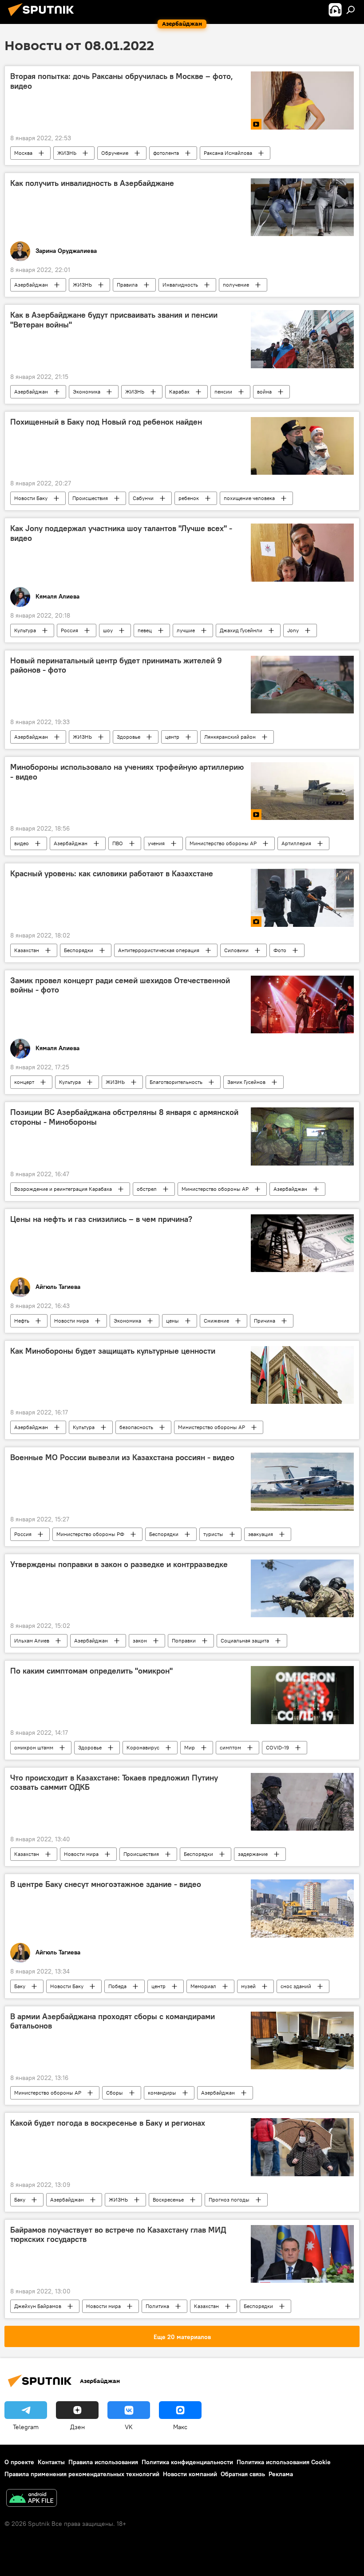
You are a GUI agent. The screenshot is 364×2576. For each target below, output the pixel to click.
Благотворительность (176, 1082)
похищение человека (249, 498)
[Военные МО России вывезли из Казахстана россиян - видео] (302, 1481)
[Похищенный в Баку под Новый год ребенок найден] (302, 446)
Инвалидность (180, 285)
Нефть (22, 1321)
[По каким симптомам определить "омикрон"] (302, 1695)
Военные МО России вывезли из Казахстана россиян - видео (122, 1457)
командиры (162, 2093)
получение (236, 285)
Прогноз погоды (229, 2200)
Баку (20, 1986)
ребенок (189, 498)
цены (172, 1321)
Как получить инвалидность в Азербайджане (92, 183)
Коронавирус (143, 1747)
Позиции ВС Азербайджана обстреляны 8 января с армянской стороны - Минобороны (124, 1117)
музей (248, 1986)
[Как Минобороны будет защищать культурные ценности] (302, 1375)
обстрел (147, 1189)
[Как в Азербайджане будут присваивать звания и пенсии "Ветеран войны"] (302, 339)
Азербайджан (31, 285)
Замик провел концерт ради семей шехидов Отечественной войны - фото (120, 985)
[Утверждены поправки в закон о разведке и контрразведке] (302, 1588)
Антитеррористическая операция (159, 950)
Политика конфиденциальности (187, 2462)
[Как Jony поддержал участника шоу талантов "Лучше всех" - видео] (302, 552)
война (264, 392)
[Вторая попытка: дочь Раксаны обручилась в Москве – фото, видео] (302, 100)
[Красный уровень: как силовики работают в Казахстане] (302, 898)
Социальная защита (245, 1641)
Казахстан (27, 950)
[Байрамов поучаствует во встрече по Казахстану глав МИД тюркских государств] (302, 2254)
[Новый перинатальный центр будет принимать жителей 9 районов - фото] (302, 685)
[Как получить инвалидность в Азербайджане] (302, 207)
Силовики (236, 950)
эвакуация (261, 1534)
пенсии (223, 392)
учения (156, 843)
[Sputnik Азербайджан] (44, 17)
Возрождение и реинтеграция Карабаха (63, 1189)
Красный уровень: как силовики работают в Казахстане (112, 874)
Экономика (87, 392)
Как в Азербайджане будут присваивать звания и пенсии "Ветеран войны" (114, 320)
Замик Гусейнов (246, 1082)
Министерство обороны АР (223, 843)
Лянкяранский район (230, 737)
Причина (265, 1321)
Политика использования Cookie (284, 2462)
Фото (280, 950)
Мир (190, 1747)
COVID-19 (277, 1747)
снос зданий (296, 1986)
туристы (213, 1534)
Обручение (115, 153)
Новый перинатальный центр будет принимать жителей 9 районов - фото (116, 666)
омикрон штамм (34, 1747)
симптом (230, 1747)
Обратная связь (243, 2474)
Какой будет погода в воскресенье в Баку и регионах (108, 2123)
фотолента (166, 153)
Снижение (216, 1321)
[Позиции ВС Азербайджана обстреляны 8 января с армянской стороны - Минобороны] (302, 1136)
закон (140, 1641)
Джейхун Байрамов (38, 2306)
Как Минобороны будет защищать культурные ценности (113, 1351)
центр (172, 737)
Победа (117, 1986)
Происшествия (90, 498)
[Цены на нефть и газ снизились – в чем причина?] (302, 1243)
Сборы (115, 2093)
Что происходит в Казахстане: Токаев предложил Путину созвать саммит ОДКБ (114, 1783)
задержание (253, 1854)
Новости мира (71, 1321)
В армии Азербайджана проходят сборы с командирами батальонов (113, 2021)
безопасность (136, 1427)
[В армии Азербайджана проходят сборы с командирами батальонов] (302, 2040)
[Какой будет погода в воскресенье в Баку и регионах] (302, 2147)
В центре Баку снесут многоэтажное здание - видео (106, 1884)
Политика (157, 2306)
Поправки (184, 1641)
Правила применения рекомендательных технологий (82, 2474)
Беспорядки (79, 950)
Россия (69, 630)
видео (22, 843)
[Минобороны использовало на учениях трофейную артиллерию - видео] (302, 791)
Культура (25, 630)
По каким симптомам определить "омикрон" (91, 1671)
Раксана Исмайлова (228, 153)
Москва (23, 153)
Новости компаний (190, 2474)
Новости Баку (31, 498)
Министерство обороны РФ (90, 1534)
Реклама (281, 2474)
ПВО (118, 843)
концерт (24, 1082)
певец (145, 630)
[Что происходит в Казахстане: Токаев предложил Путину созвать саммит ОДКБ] (302, 1802)
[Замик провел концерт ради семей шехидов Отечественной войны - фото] (302, 1004)
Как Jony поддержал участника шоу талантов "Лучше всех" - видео (121, 533)
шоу (108, 630)
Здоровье (129, 737)
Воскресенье (168, 2200)
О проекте (19, 2462)
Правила (127, 285)
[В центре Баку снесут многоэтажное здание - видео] (302, 1908)
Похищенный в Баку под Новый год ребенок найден (106, 422)
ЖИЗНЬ (67, 153)
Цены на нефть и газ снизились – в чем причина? (101, 1219)
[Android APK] (32, 2499)
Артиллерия (296, 843)
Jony (293, 630)
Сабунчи (143, 498)
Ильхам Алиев (32, 1641)
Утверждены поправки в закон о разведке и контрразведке (119, 1564)
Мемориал (203, 1986)
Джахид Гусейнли (241, 630)
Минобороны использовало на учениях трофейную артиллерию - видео (127, 772)
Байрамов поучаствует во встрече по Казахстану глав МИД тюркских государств (118, 2235)
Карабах (179, 392)
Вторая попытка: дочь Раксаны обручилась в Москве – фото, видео (122, 81)
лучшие (186, 630)
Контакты (51, 2462)
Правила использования (103, 2462)
